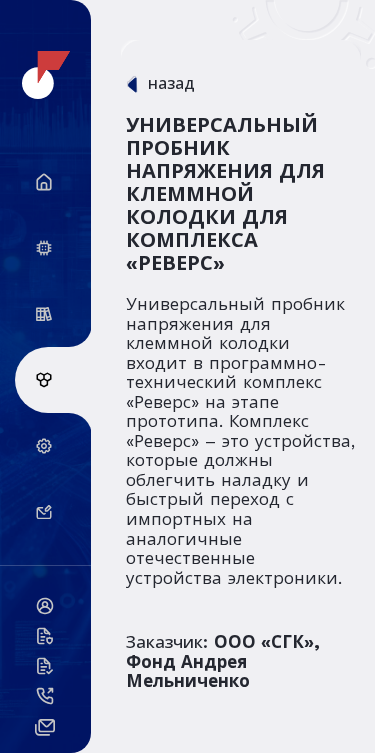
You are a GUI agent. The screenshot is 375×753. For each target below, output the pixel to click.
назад (171, 84)
